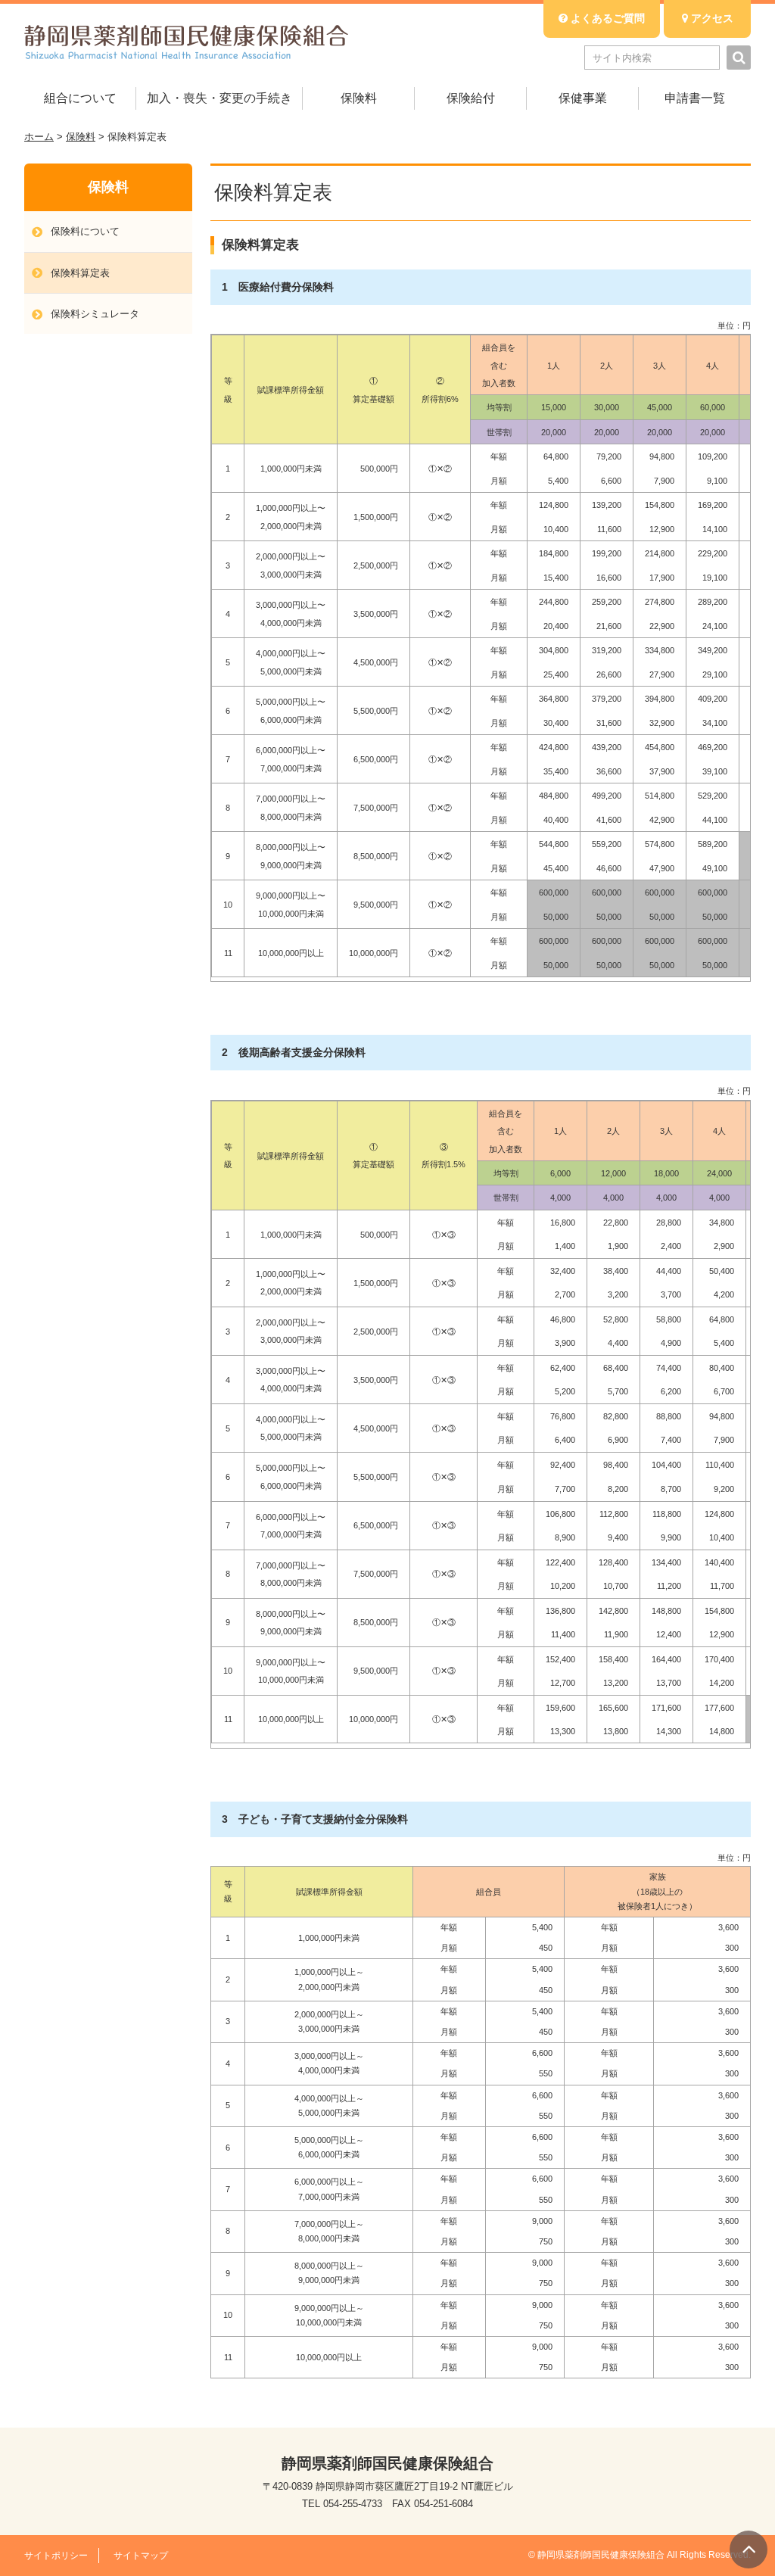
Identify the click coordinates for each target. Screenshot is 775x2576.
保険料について (85, 231)
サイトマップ (141, 2555)
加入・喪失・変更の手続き (219, 98)
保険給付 (471, 98)
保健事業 (583, 98)
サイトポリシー (56, 2555)
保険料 (359, 98)
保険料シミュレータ (95, 314)
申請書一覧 (695, 98)
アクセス (711, 18)
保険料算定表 (80, 273)
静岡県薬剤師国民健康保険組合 (186, 42)
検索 (739, 58)
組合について (80, 98)
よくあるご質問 (606, 18)
